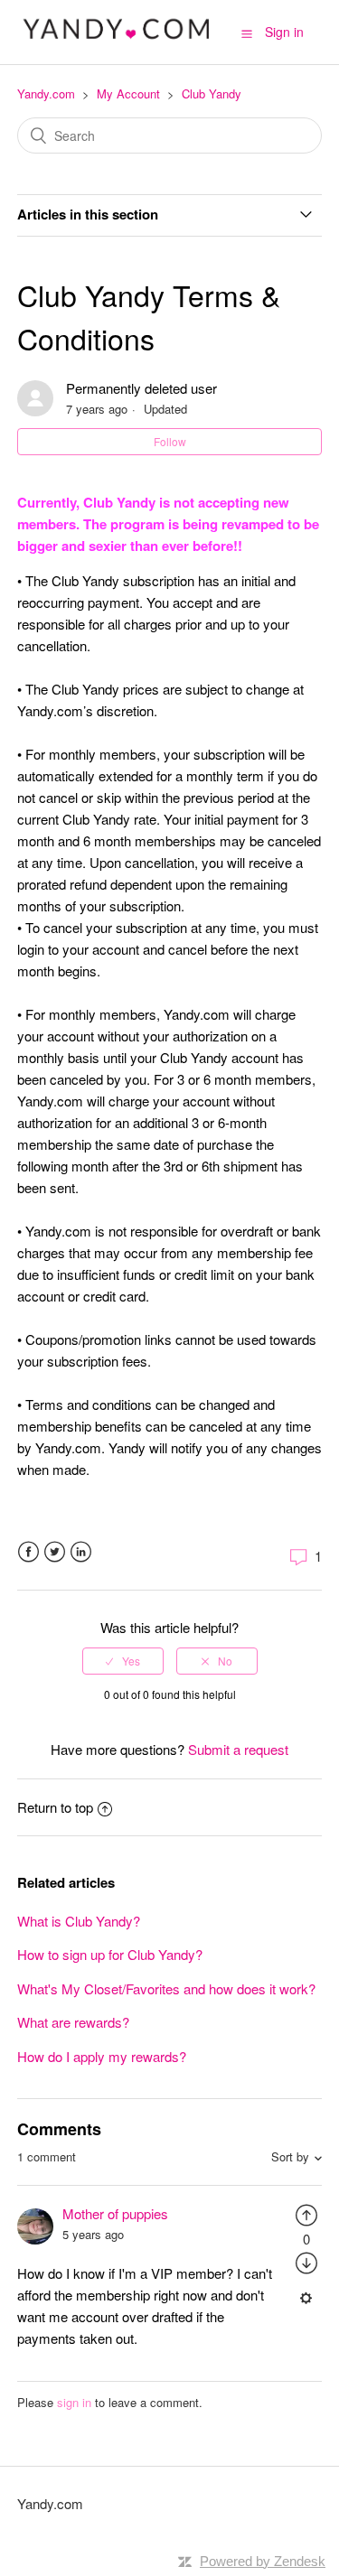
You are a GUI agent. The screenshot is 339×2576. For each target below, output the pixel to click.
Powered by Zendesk (263, 2561)
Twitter (55, 1552)
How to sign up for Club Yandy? (110, 1954)
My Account (128, 93)
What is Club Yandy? (79, 1921)
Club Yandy (212, 93)
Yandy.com (46, 93)
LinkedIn (81, 1552)
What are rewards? (73, 2022)
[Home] (118, 40)
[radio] (123, 1661)
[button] (247, 33)
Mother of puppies (115, 2213)
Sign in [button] (284, 32)
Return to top (55, 1807)
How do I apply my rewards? (102, 2056)
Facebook (28, 1552)
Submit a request (238, 1749)
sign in (74, 2402)
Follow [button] (170, 441)
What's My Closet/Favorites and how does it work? (166, 1988)
